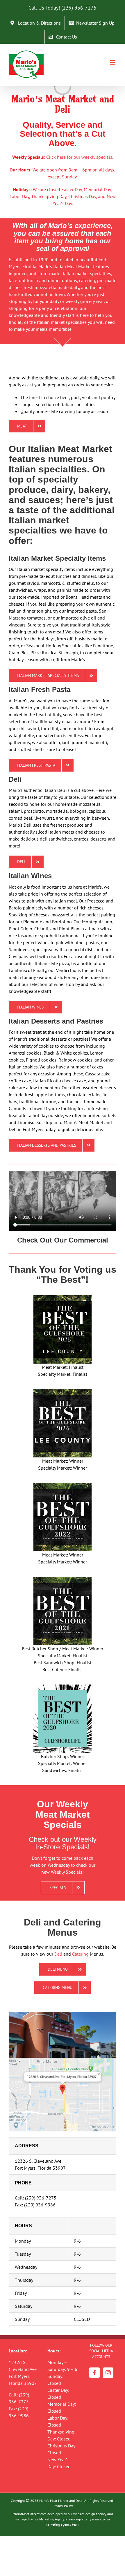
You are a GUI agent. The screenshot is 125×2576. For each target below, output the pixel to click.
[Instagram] (108, 2373)
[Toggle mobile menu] (113, 62)
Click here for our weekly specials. (80, 157)
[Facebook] (94, 2373)
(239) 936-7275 (79, 8)
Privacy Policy (63, 2506)
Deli (58, 1954)
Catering (80, 1954)
